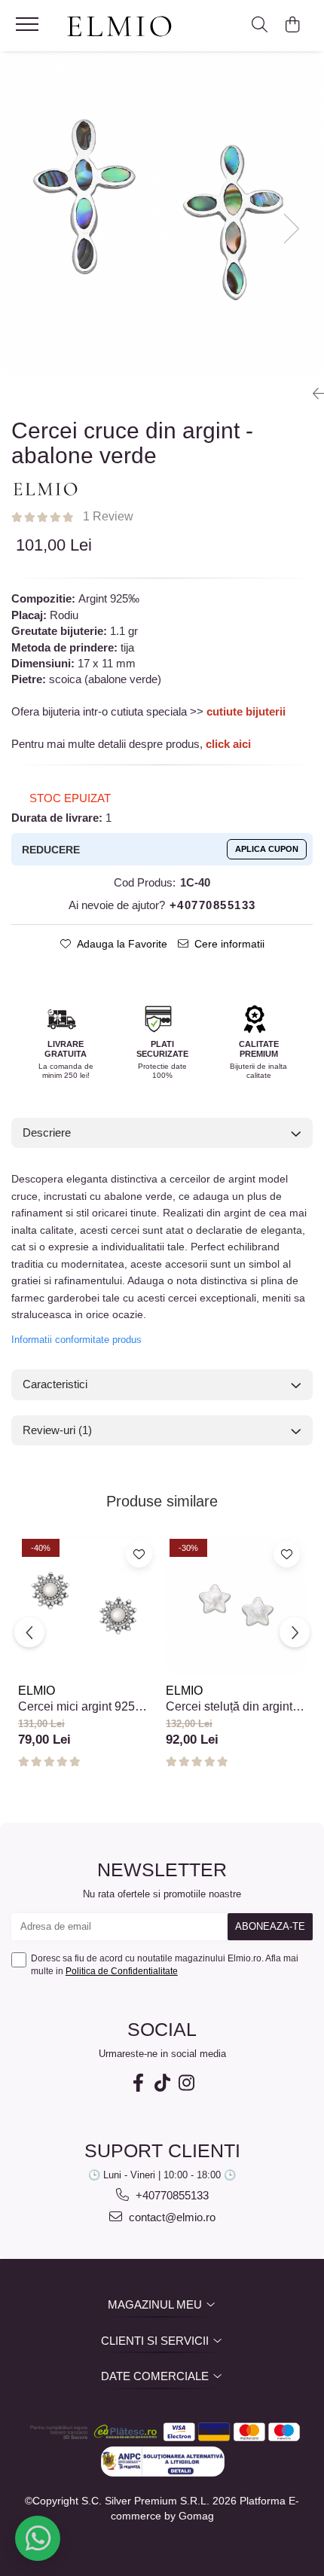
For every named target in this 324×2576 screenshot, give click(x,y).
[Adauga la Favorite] (139, 1554)
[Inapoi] (313, 394)
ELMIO (37, 1691)
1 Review (108, 516)
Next (295, 230)
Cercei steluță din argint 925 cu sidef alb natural (229, 1707)
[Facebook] (138, 2083)
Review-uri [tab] (57, 1430)
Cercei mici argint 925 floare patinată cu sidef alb (88, 1707)
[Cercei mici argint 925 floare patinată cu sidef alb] (88, 1605)
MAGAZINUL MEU (156, 2304)
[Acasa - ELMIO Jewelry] (124, 27)
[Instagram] (186, 2083)
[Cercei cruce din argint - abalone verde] (162, 213)
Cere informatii (229, 944)
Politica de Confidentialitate (122, 1971)
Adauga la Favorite (122, 944)
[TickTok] (162, 2083)
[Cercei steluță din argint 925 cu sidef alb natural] (236, 1605)
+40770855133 (171, 2195)
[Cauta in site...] (260, 26)
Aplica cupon (267, 849)
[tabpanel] (162, 213)
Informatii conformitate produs (76, 1340)
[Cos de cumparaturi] (292, 26)
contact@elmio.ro (171, 2217)
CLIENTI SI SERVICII (156, 2341)
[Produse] (29, 29)
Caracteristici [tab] (55, 1384)
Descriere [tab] (47, 1132)
